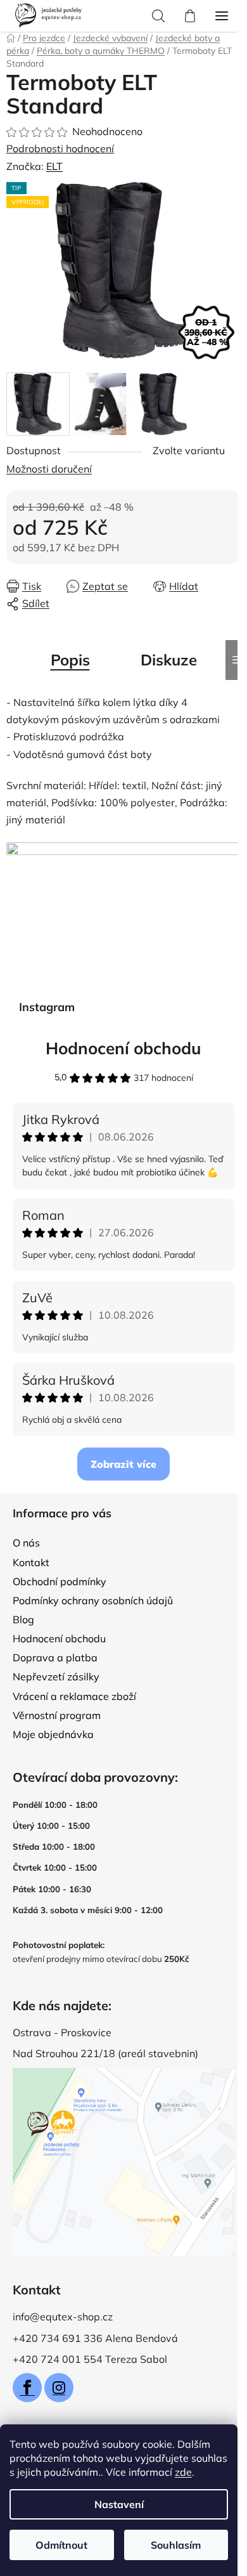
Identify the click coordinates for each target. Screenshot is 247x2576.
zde (183, 2472)
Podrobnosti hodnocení (60, 148)
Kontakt (31, 1562)
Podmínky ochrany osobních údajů (93, 1600)
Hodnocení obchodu (123, 1048)
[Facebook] (27, 2388)
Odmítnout (61, 2545)
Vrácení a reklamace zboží (74, 1696)
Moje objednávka (53, 1734)
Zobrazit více (123, 1464)
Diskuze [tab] (169, 660)
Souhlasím (176, 2545)
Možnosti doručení (49, 469)
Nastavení (119, 2504)
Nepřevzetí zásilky (56, 1677)
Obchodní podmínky (60, 1581)
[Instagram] (59, 2388)
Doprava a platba (55, 1657)
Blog (23, 1619)
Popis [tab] (70, 660)
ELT (54, 166)
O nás (26, 1543)
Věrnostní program (57, 1715)
